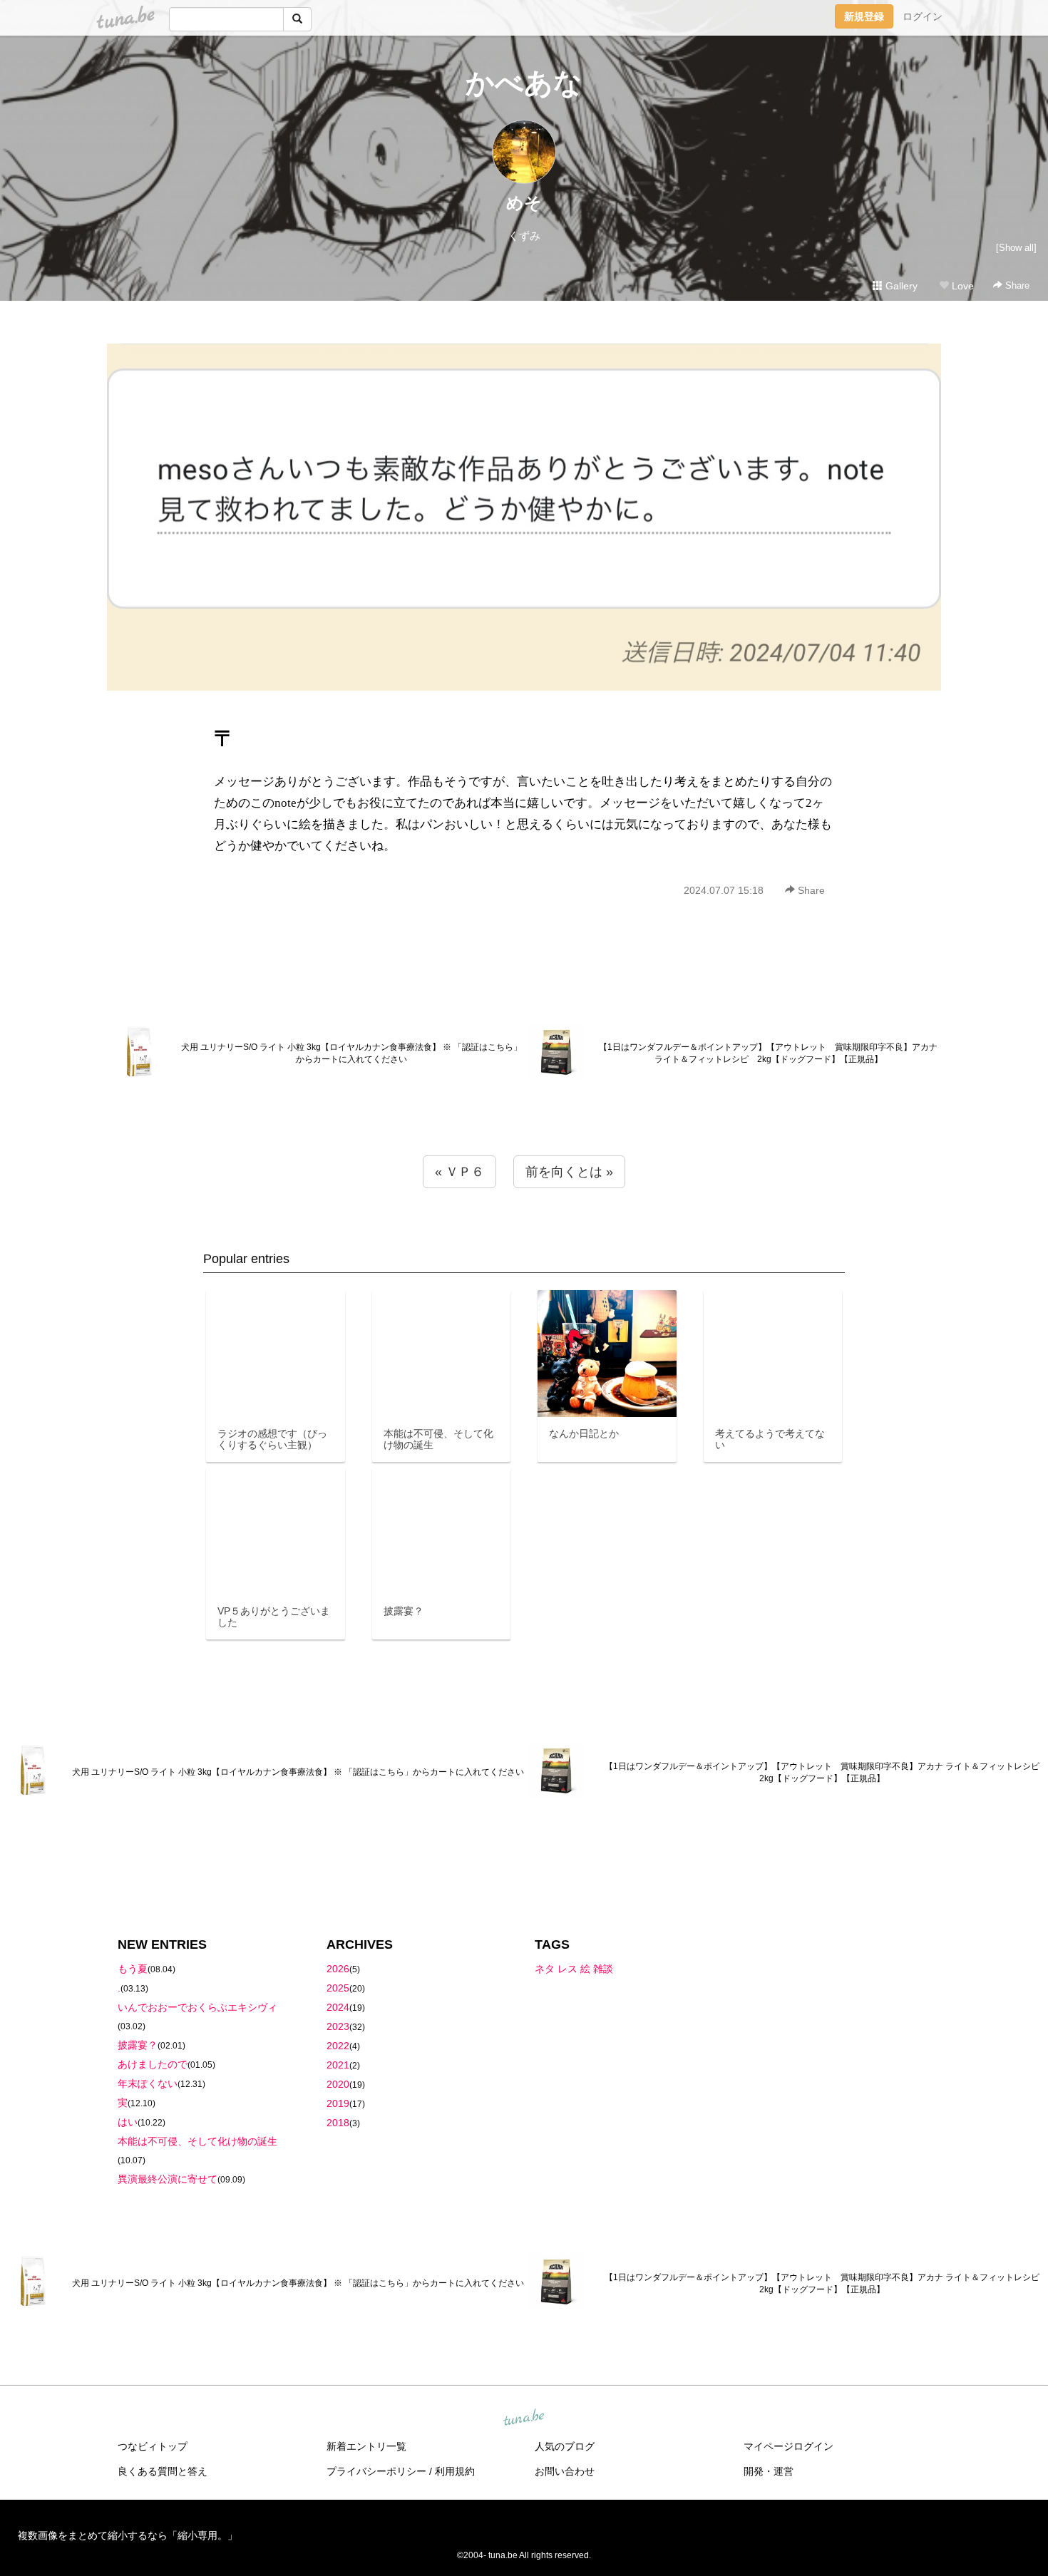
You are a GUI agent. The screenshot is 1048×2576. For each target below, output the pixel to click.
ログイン (923, 16)
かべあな (524, 83)
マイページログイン (788, 2446)
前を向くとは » (569, 1172)
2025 (338, 1988)
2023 (338, 2026)
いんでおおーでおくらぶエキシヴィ (197, 2007)
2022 (338, 2046)
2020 (338, 2084)
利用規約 (455, 2471)
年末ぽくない (148, 2083)
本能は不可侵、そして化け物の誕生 (197, 2141)
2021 (338, 2065)
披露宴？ (138, 2045)
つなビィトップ (153, 2446)
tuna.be (523, 2418)
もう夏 (133, 1969)
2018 (338, 2123)
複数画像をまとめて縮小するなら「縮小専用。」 (128, 2535)
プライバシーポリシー (376, 2471)
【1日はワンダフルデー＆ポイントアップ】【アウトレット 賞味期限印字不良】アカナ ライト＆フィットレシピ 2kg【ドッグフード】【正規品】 (768, 1053)
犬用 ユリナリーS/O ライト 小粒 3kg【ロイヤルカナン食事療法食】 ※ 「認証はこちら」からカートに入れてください (351, 1053)
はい (128, 2122)
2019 (338, 2103)
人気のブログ (565, 2446)
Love (961, 286)
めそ (524, 203)
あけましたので (153, 2064)
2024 (338, 2007)
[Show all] (1016, 248)
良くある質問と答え (163, 2471)
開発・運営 (769, 2471)
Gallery (900, 286)
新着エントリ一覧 (366, 2446)
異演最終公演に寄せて (168, 2179)
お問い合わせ (565, 2471)
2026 (338, 1969)
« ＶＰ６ (459, 1172)
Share (1016, 285)
